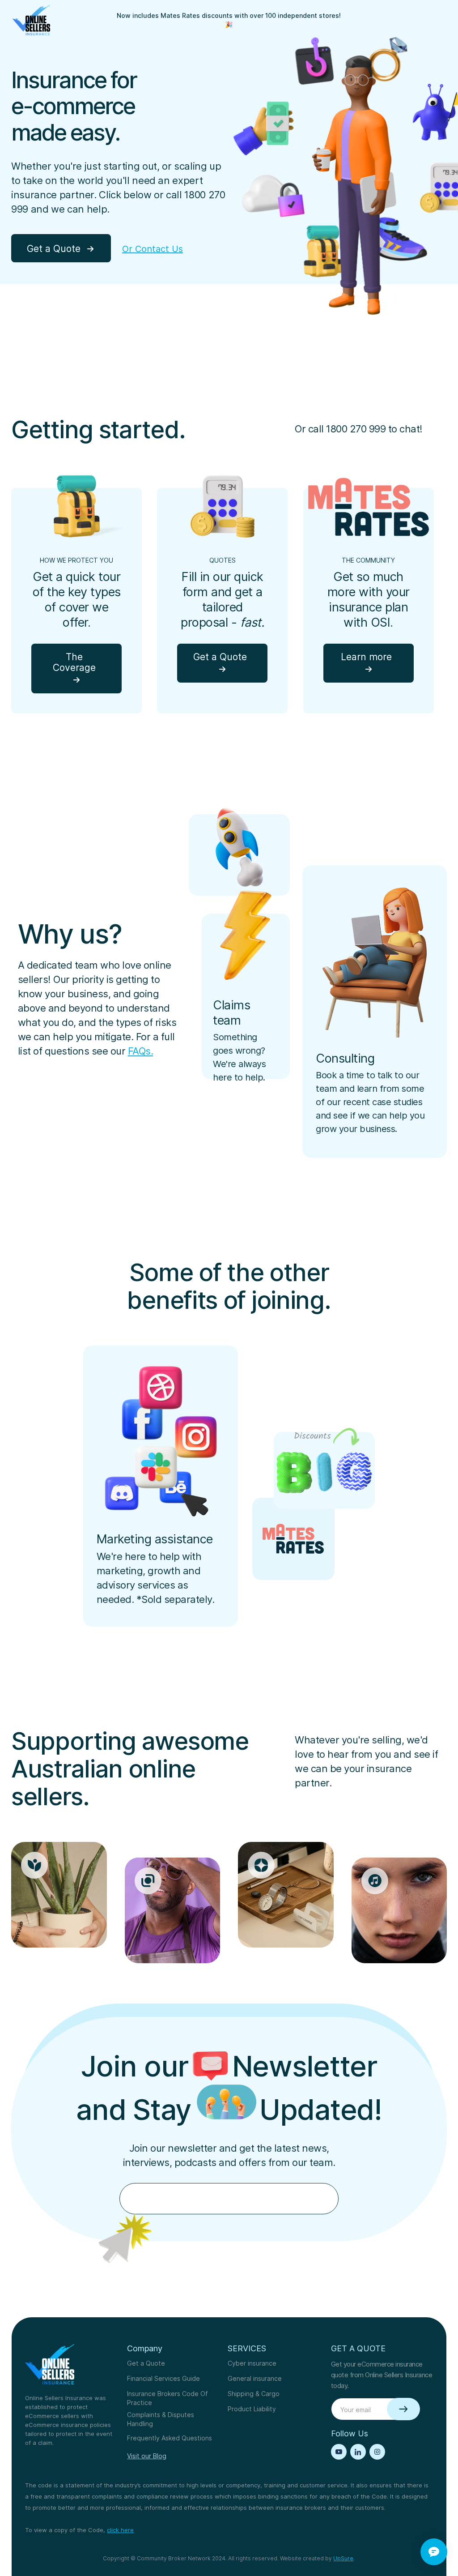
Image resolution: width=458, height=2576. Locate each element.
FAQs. (141, 1051)
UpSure (343, 2558)
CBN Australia (424, 104)
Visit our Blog (147, 2456)
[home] (31, 20)
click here (120, 2530)
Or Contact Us (153, 249)
